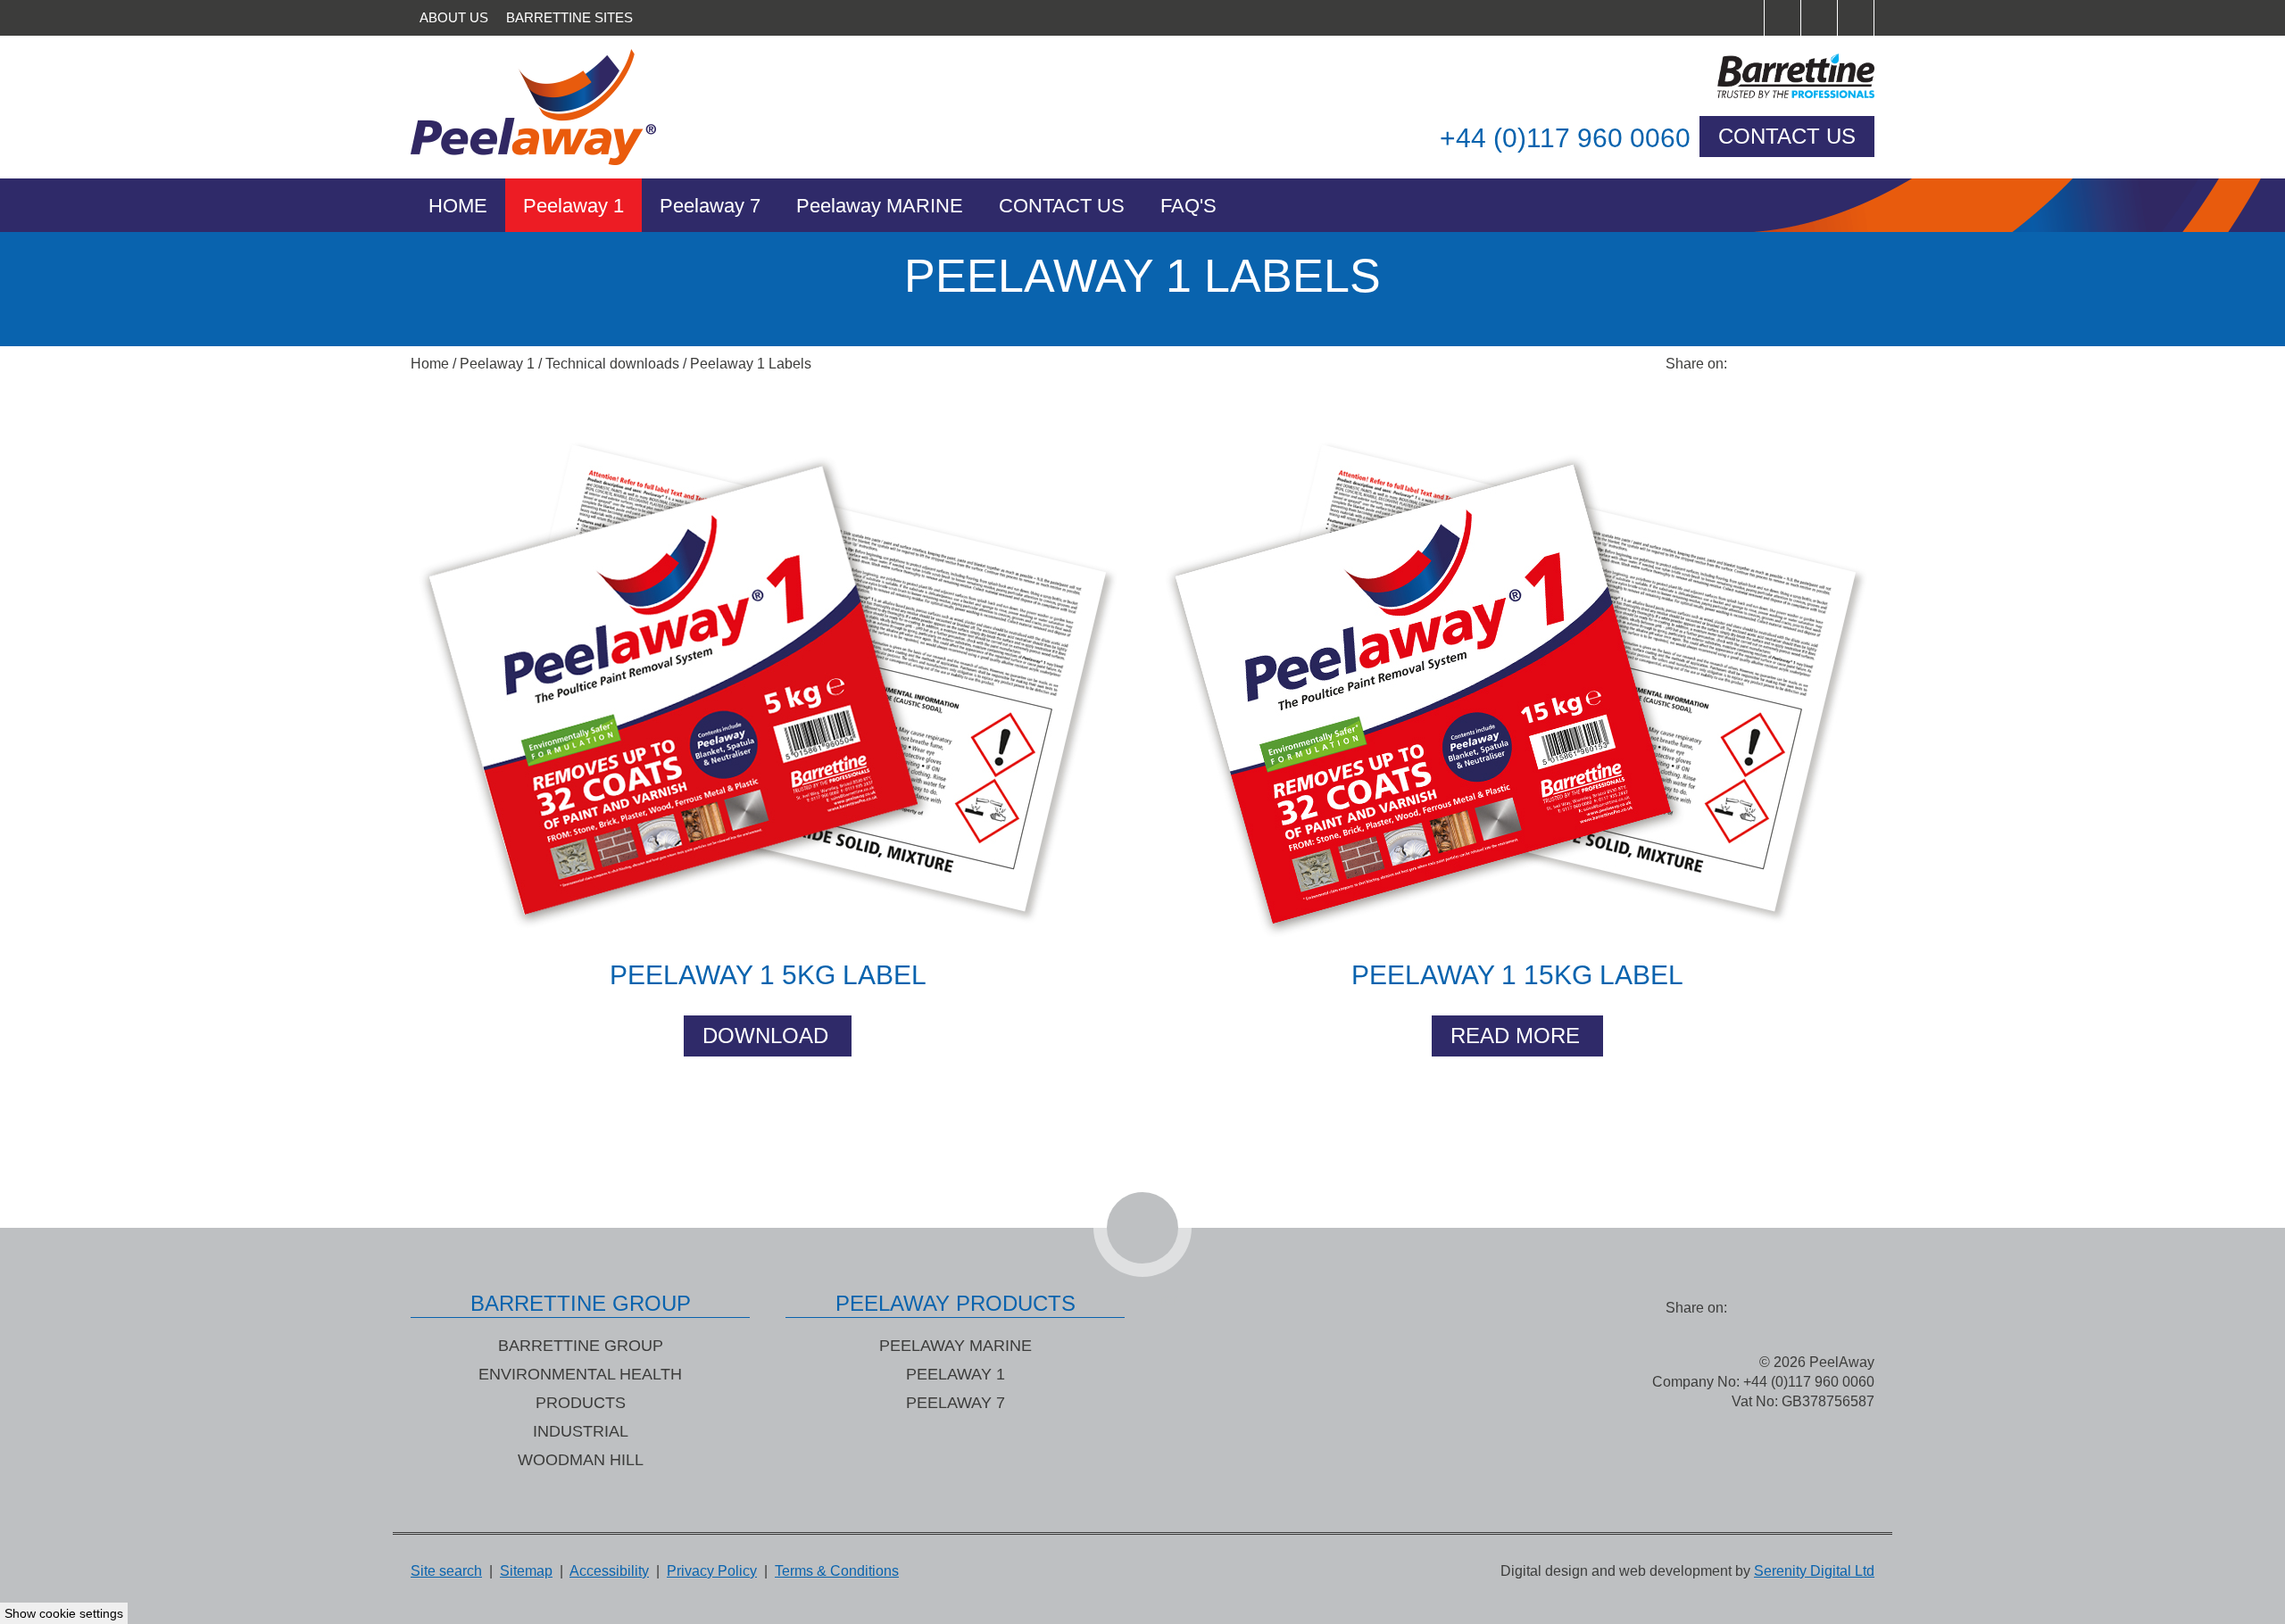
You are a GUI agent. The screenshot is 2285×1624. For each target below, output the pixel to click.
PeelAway (553, 107)
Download (765, 1036)
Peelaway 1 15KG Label (1517, 975)
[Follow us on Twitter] (1820, 18)
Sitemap (526, 1571)
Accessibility (609, 1571)
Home (458, 206)
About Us (454, 17)
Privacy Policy (712, 1571)
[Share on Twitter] (1785, 364)
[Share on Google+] (1857, 364)
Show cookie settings (64, 1613)
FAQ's (1188, 206)
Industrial (581, 1431)
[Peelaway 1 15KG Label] (1517, 676)
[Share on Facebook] (1749, 364)
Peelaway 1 (573, 206)
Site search (446, 1571)
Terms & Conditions (837, 1571)
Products (581, 1403)
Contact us (1787, 136)
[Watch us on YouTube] (1856, 18)
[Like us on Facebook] (1783, 18)
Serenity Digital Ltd (1814, 1571)
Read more (1515, 1036)
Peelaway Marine (956, 1346)
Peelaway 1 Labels (751, 364)
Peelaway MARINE (880, 206)
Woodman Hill (581, 1460)
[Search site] (1746, 18)
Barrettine (1732, 76)
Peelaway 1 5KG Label (768, 975)
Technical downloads (612, 364)
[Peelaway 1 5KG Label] (768, 676)
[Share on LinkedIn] (1821, 364)
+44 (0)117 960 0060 (1565, 138)
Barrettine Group (581, 1346)
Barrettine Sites (569, 17)
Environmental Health (580, 1374)
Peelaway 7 (710, 206)
